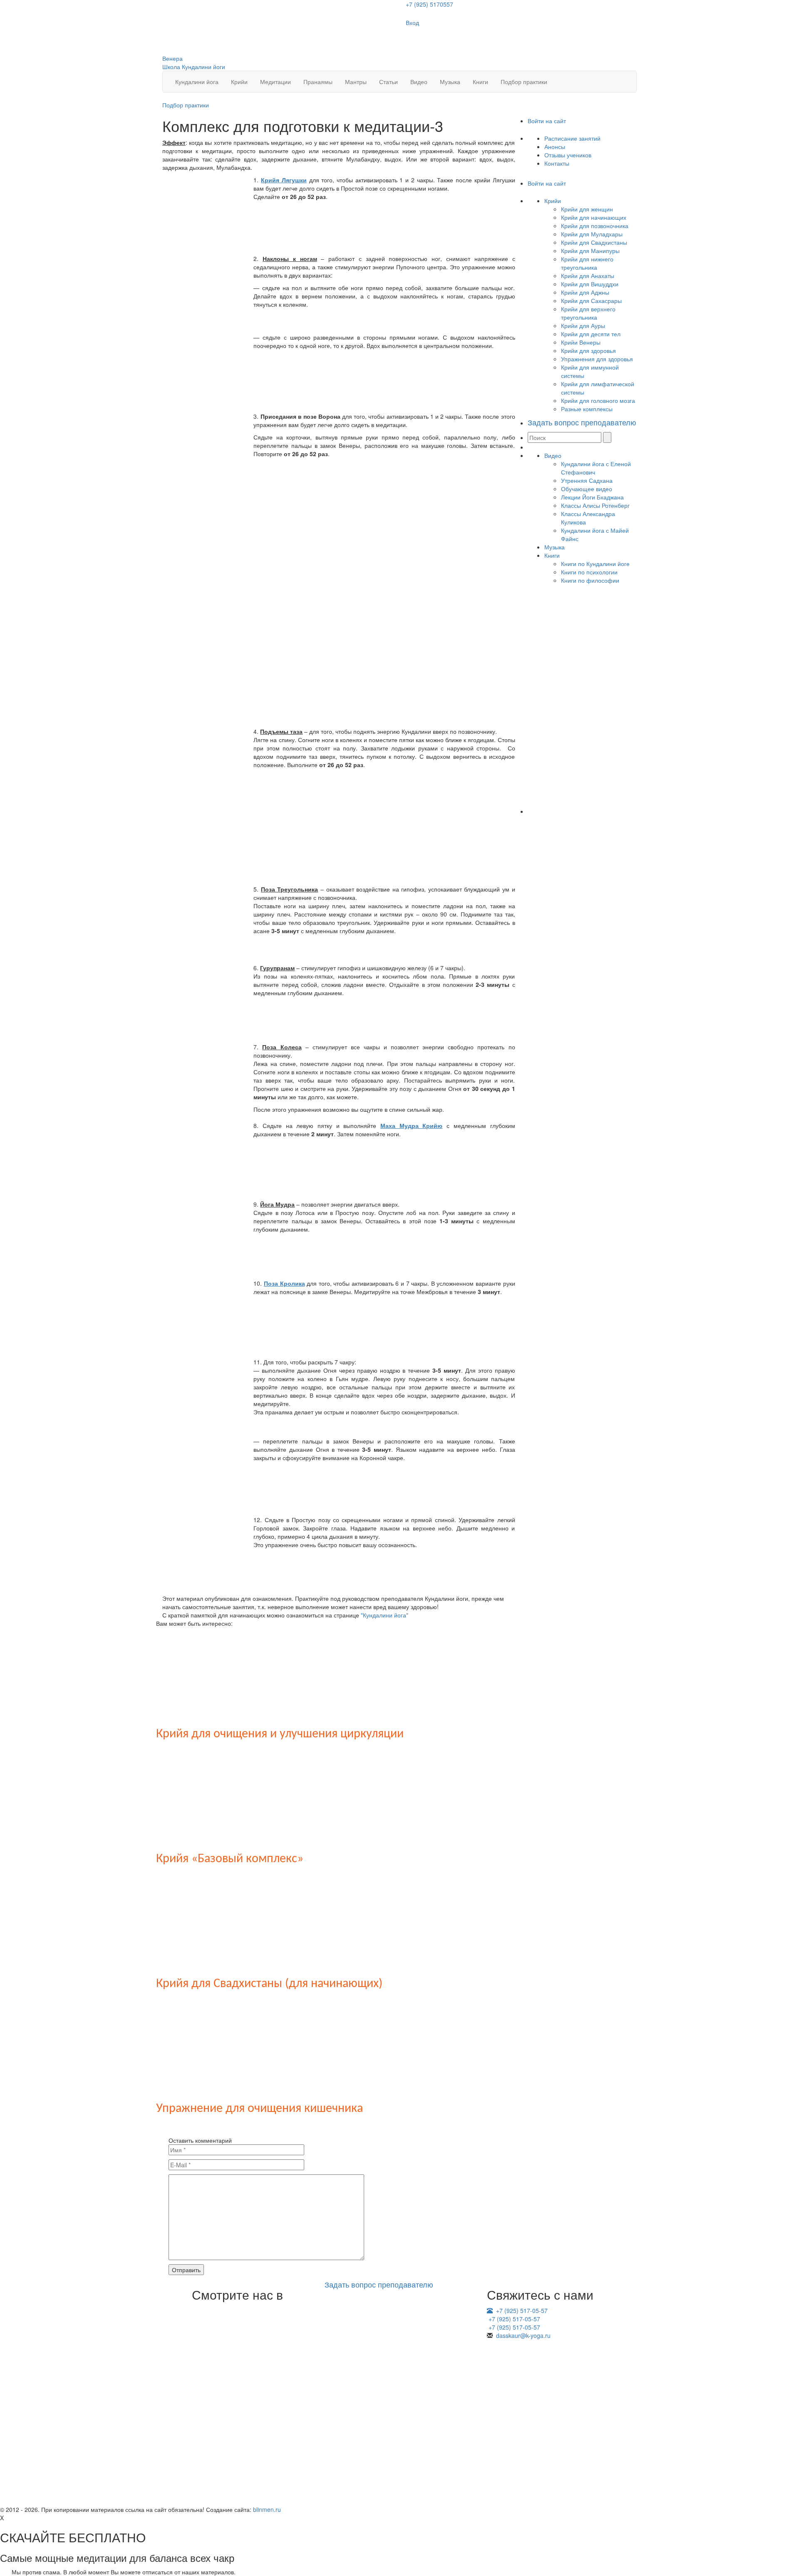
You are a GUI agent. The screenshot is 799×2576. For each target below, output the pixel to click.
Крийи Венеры (581, 342)
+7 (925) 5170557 (429, 4)
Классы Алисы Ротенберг (595, 505)
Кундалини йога (197, 82)
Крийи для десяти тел (591, 334)
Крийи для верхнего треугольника (588, 313)
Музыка (450, 82)
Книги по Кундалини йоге (595, 564)
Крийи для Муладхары (592, 234)
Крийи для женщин (587, 209)
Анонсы (555, 147)
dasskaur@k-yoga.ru (523, 2335)
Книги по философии (590, 580)
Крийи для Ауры (583, 325)
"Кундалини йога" (385, 1615)
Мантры (356, 82)
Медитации (275, 82)
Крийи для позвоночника (595, 226)
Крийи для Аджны (585, 292)
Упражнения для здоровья (597, 359)
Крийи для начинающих (594, 217)
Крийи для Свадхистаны (594, 242)
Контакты (557, 163)
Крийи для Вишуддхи (590, 284)
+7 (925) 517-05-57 (522, 2310)
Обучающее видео (587, 489)
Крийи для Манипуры (590, 251)
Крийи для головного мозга (598, 400)
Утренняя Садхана (587, 480)
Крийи (239, 82)
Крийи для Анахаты (588, 276)
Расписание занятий (572, 138)
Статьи (388, 82)
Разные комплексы (587, 409)
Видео (419, 82)
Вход (413, 22)
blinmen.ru (267, 2509)
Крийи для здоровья (588, 350)
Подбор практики (524, 82)
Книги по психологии (589, 572)
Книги (480, 82)
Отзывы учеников (568, 155)
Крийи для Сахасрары (591, 301)
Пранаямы (318, 82)
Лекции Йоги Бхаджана (592, 497)
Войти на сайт (548, 121)
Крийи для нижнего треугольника (587, 263)
